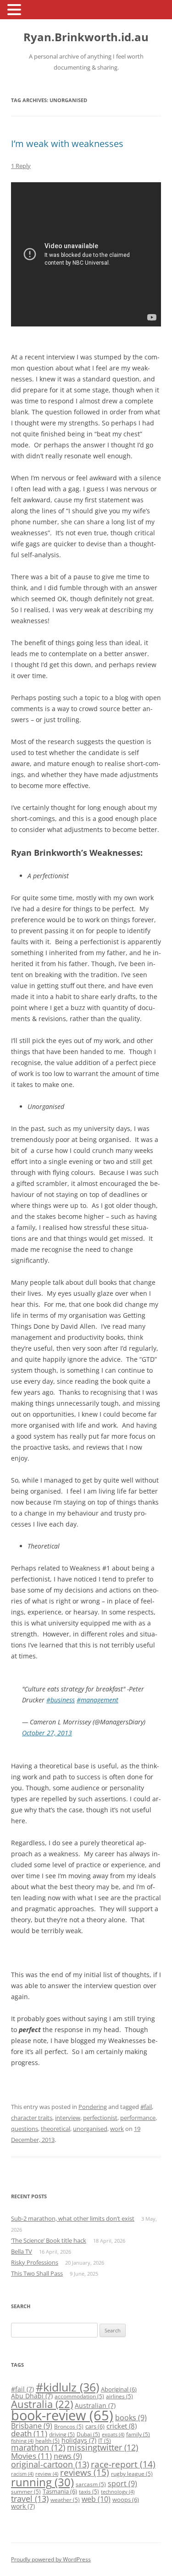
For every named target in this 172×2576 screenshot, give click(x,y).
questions (25, 2129)
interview (68, 2118)
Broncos (69, 2427)
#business (61, 1700)
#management (97, 1700)
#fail (146, 2107)
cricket (122, 2426)
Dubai (88, 2434)
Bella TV (22, 2251)
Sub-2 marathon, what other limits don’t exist (73, 2218)
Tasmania (60, 2491)
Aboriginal (119, 2389)
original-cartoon (50, 2464)
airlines (119, 2396)
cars (95, 2426)
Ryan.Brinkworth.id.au (86, 37)
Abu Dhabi (32, 2396)
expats (113, 2435)
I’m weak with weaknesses (67, 144)
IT (105, 2441)
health (47, 2441)
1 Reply (21, 166)
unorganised (90, 2129)
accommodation (79, 2396)
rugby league (132, 2474)
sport (122, 2484)
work (117, 2129)
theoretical (55, 2129)
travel (30, 2499)
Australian (95, 2405)
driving (62, 2434)
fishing (22, 2441)
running (42, 2482)
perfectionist (100, 2118)
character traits (32, 2118)
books (131, 2418)
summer (26, 2492)
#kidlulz (67, 2387)
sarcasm (91, 2484)
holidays (79, 2440)
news (68, 2456)
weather (65, 2500)
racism (22, 2474)
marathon (38, 2447)
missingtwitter (103, 2447)
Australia (42, 2404)
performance (138, 2118)
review (47, 2474)
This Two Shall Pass (37, 2273)
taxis (89, 2492)
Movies (31, 2456)
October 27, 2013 (47, 1733)
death (29, 2433)
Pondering (93, 2107)
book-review (62, 2415)
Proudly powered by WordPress (51, 2559)
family (138, 2434)
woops (126, 2500)
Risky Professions (35, 2262)
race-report (123, 2464)
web (96, 2499)
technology (118, 2492)
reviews (85, 2473)
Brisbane (32, 2426)
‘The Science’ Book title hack (49, 2240)
